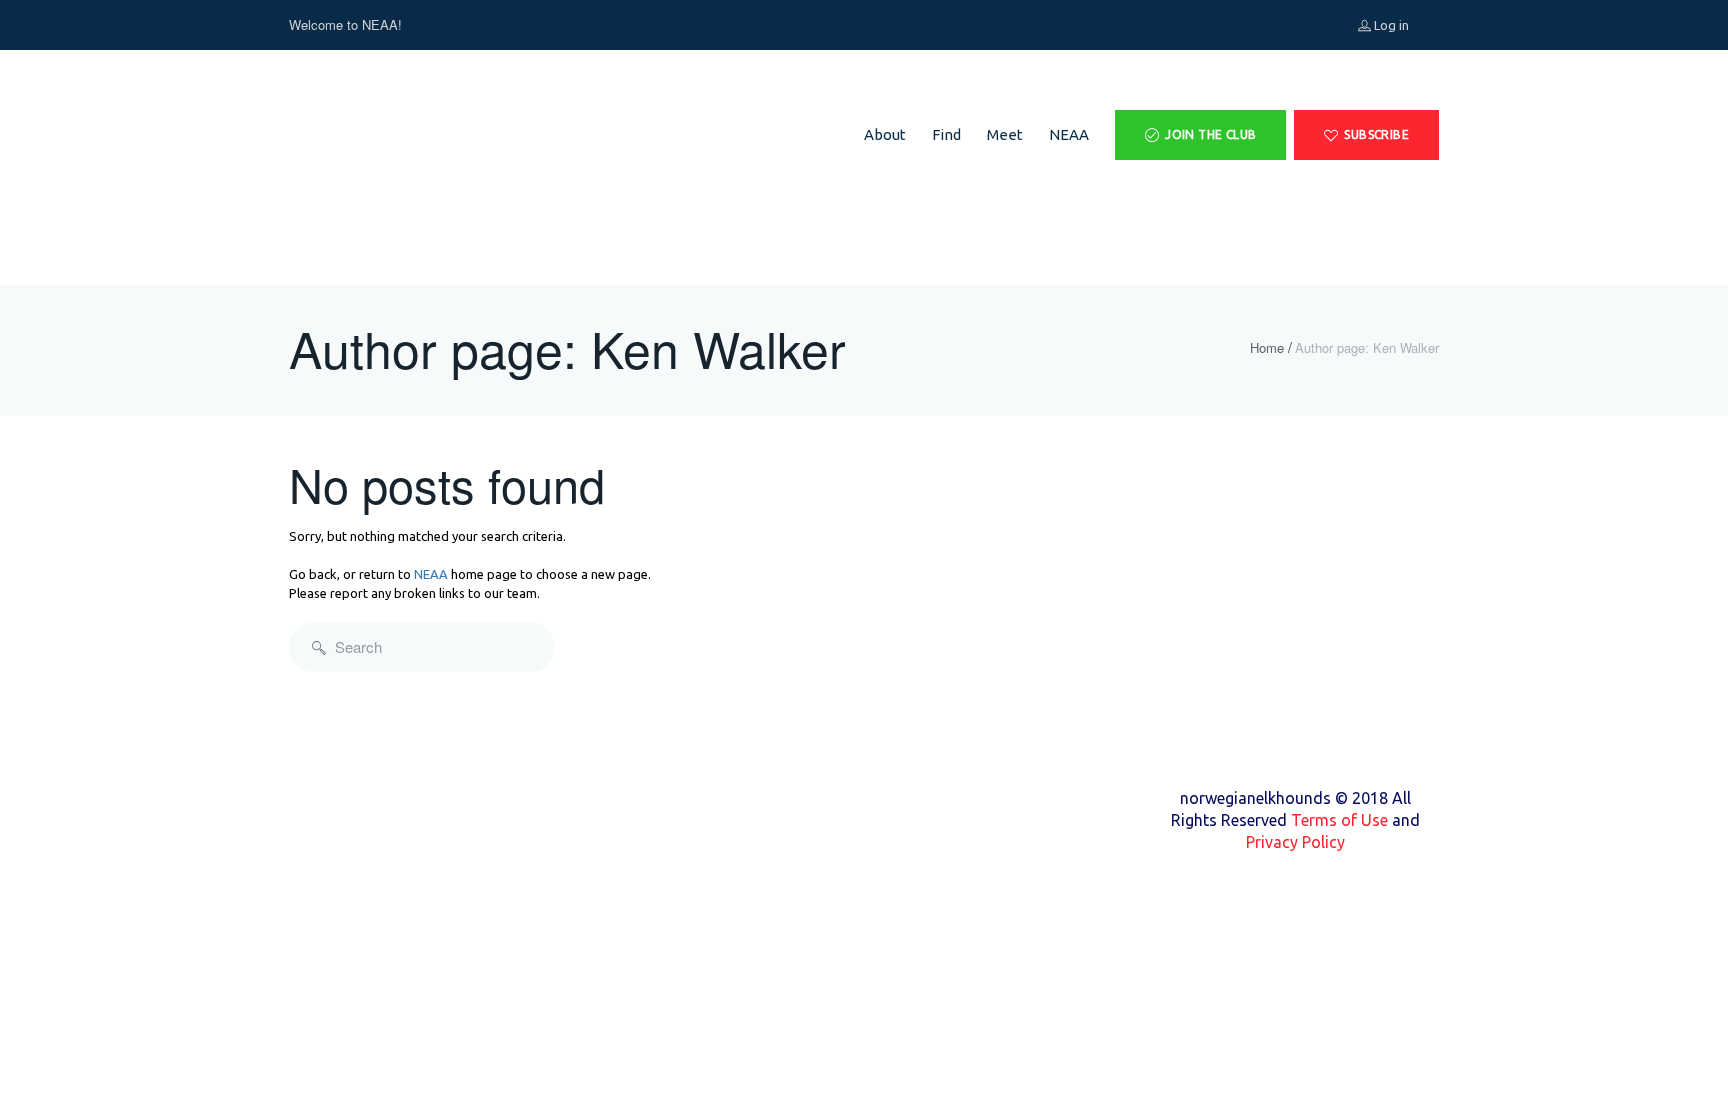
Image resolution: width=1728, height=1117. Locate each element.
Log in (1390, 25)
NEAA (1069, 134)
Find (946, 134)
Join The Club (1210, 134)
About (885, 134)
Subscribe (1376, 134)
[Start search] (319, 647)
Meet (1005, 134)
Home (1267, 348)
